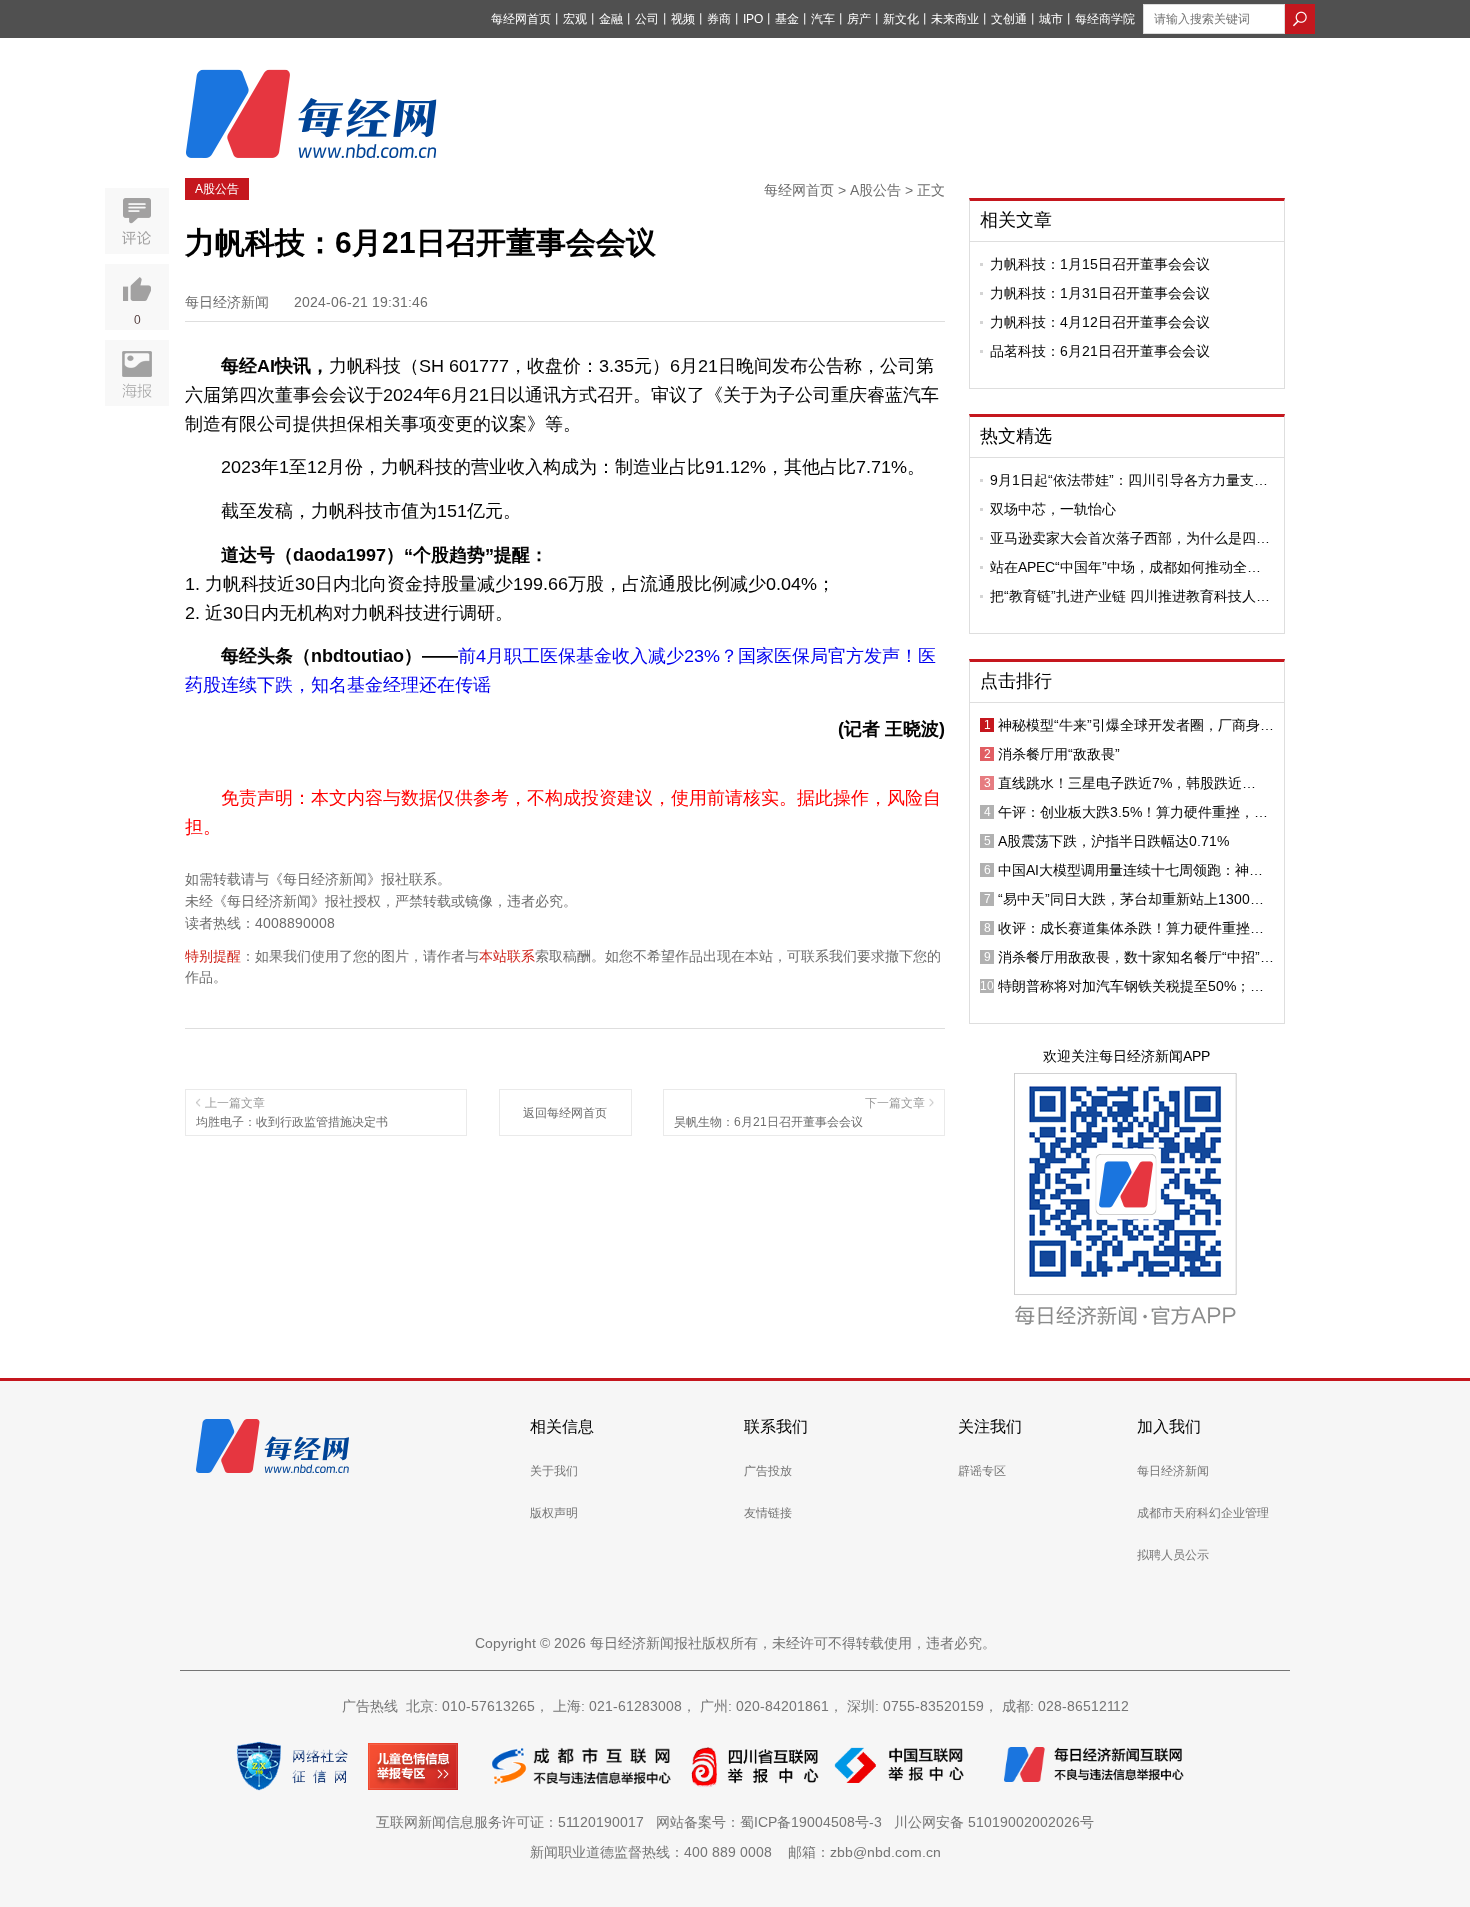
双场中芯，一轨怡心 (1053, 509)
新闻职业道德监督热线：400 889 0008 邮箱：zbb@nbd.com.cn (735, 1852)
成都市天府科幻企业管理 (1203, 1513)
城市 (1051, 19)
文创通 (1009, 19)
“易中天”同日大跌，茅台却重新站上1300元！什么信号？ (1124, 899)
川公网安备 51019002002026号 (994, 1822)
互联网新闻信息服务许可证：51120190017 (514, 1822)
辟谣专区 (982, 1471)
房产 (859, 19)
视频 (683, 19)
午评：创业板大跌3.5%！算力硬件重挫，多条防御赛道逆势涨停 (1133, 812)
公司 (647, 19)
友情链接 (768, 1513)
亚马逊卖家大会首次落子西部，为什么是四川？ (1123, 538)
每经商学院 (1105, 19)
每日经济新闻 (1173, 1471)
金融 (611, 19)
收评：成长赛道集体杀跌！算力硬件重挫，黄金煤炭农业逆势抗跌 (1131, 928)
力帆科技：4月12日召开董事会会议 (1100, 322)
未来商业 (955, 19)
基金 (787, 19)
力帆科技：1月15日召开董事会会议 (1100, 264)
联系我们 (776, 1426)
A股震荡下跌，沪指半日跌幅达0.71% (1113, 841)
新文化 (901, 19)
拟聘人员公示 (1173, 1555)
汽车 (823, 19)
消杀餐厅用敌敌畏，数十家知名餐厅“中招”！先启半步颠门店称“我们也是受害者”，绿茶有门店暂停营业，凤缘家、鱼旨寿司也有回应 (1136, 957)
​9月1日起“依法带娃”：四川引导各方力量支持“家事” (1129, 480)
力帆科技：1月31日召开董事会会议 (1100, 293)
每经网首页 (521, 19)
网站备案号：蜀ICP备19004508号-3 (773, 1822)
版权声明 (554, 1513)
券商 (719, 19)
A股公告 (217, 189)
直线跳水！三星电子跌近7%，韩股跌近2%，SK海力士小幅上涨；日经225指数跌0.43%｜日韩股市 (1127, 783)
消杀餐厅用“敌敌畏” (1059, 754)
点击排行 (1016, 681)
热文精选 (1016, 436)
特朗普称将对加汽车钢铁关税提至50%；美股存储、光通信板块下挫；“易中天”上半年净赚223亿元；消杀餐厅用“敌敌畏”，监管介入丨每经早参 (1136, 986)
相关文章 (1016, 220)
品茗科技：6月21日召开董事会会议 (1100, 351)
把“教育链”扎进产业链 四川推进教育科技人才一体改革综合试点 (1130, 596)
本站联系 (507, 956)
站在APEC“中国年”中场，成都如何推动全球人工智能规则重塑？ (1125, 567)
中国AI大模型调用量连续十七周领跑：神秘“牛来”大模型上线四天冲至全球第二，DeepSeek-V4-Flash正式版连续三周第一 (1130, 870)
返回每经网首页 (565, 1113)
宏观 (575, 19)
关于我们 (554, 1471)
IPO (753, 19)
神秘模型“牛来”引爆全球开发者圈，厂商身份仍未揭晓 (1136, 725)
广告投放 (768, 1471)
